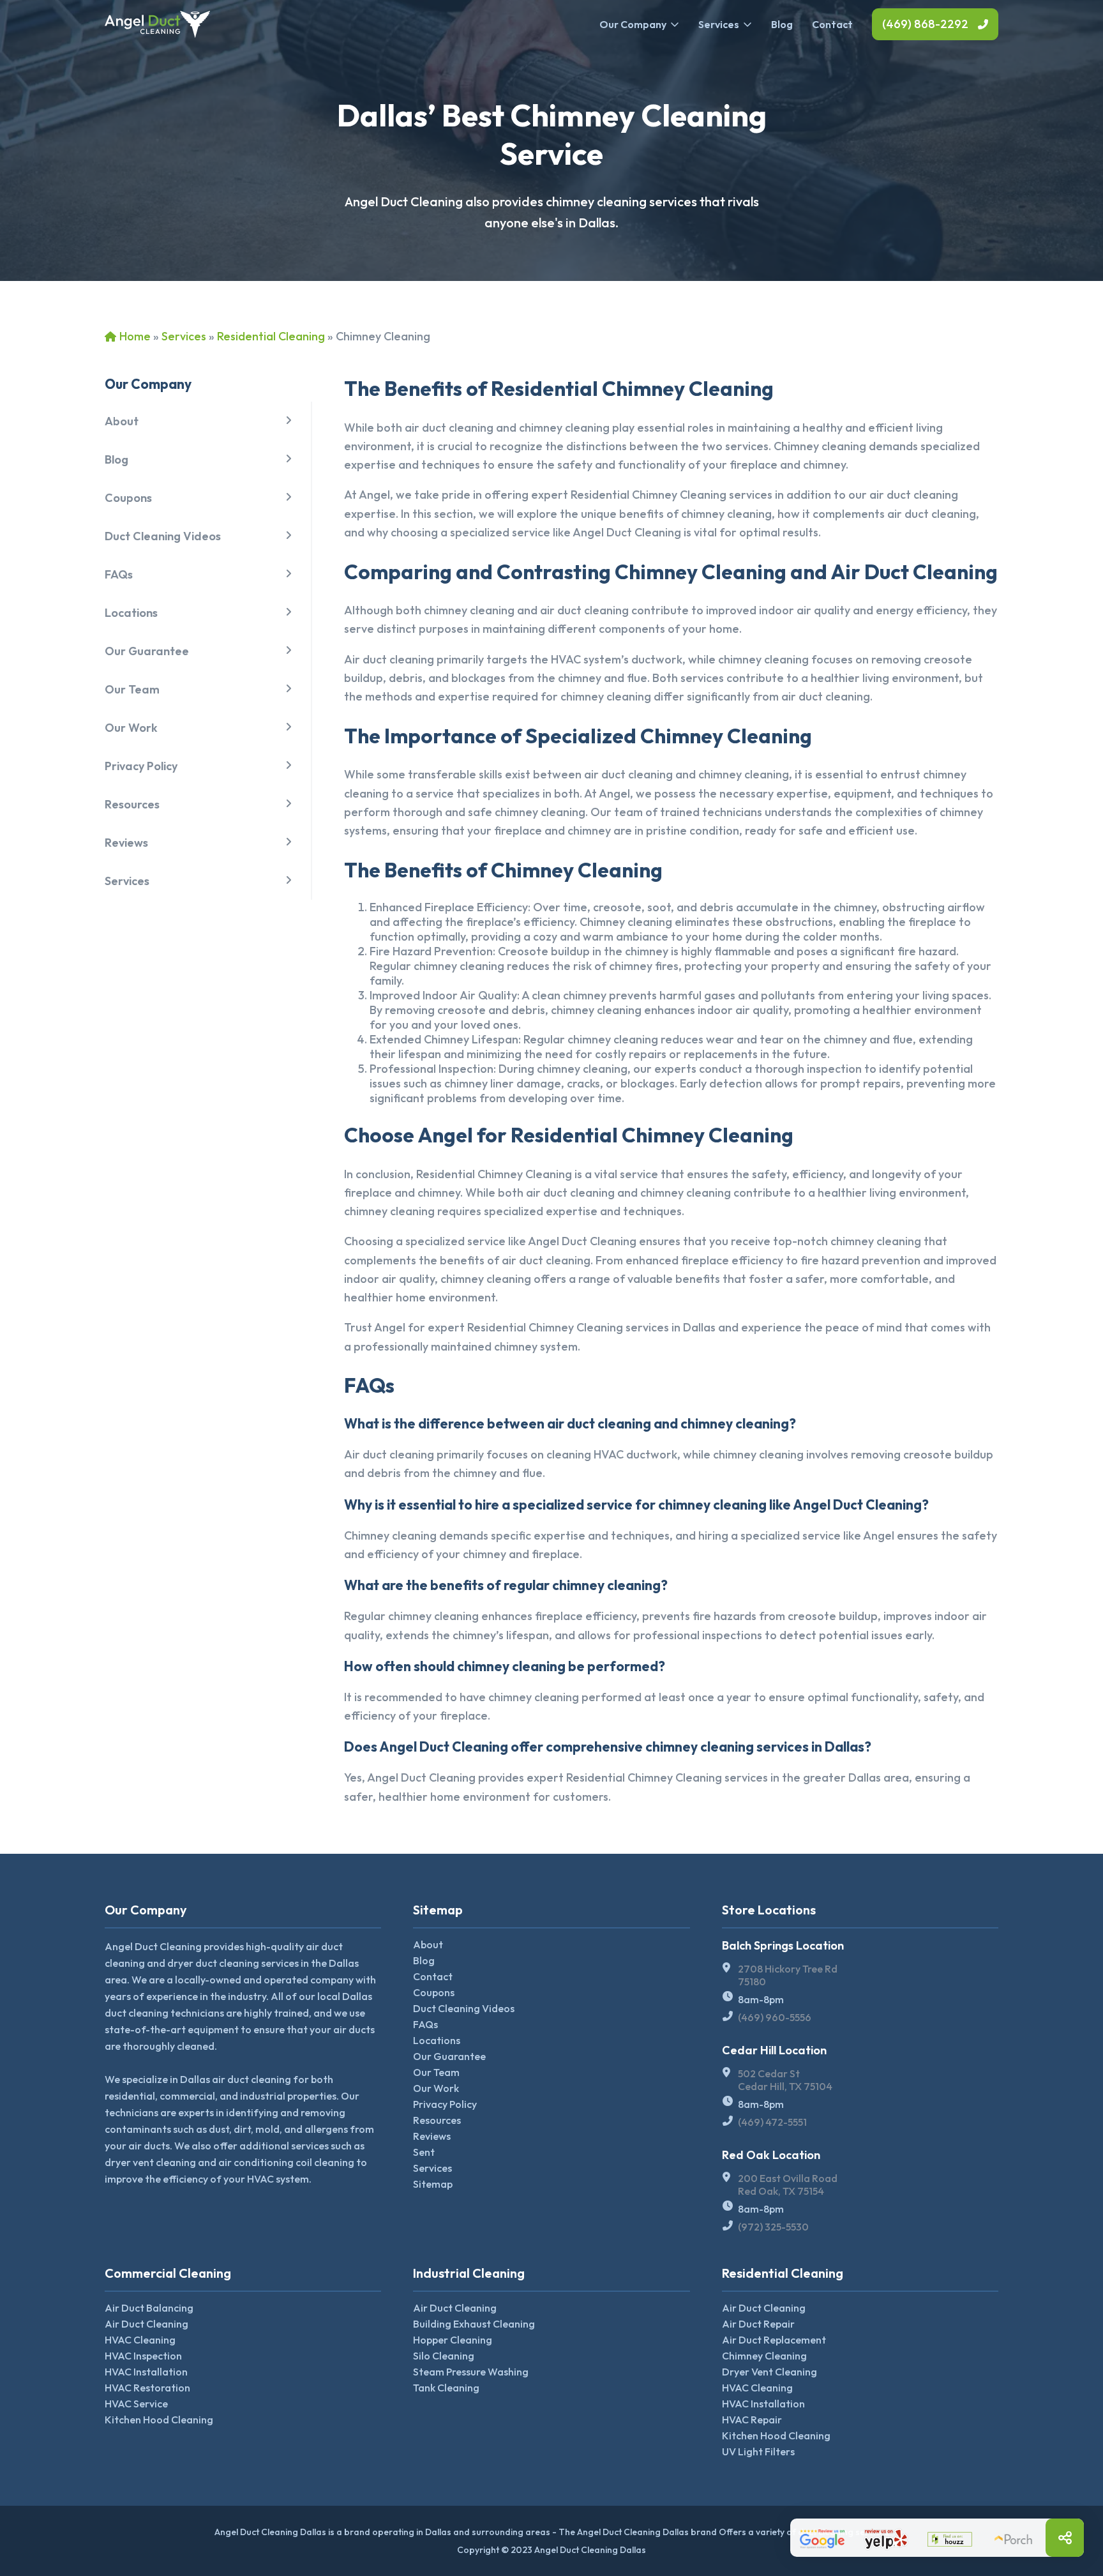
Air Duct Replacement (774, 2340)
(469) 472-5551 (772, 2122)
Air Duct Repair (758, 2324)
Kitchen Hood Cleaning (159, 2420)
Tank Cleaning (446, 2388)
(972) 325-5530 (773, 2227)
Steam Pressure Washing (471, 2372)
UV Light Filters (758, 2451)
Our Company (633, 24)
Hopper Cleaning (453, 2340)
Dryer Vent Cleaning (769, 2372)
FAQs (119, 574)
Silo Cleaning (444, 2356)
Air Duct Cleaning (146, 2324)
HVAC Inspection (143, 2356)
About (122, 421)
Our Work (131, 728)
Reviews (126, 843)
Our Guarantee (147, 651)
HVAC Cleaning (140, 2340)
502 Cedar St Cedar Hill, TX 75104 (785, 2080)
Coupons (128, 498)
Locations (131, 613)
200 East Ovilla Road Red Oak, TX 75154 (788, 2185)
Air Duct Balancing (149, 2308)
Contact (832, 24)
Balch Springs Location (783, 1945)
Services (719, 24)
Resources (132, 804)
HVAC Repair (752, 2420)
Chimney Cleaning (764, 2356)
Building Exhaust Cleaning (474, 2324)
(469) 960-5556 (775, 2017)
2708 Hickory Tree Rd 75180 (788, 1975)
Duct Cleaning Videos (163, 536)
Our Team (132, 689)
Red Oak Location (771, 2155)
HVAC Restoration (147, 2388)
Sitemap (433, 2184)
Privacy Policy (141, 766)
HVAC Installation (146, 2372)
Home (135, 336)
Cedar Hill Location (774, 2050)
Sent (424, 2152)
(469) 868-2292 (925, 24)
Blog (782, 24)
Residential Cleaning (271, 336)
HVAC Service (136, 2404)
